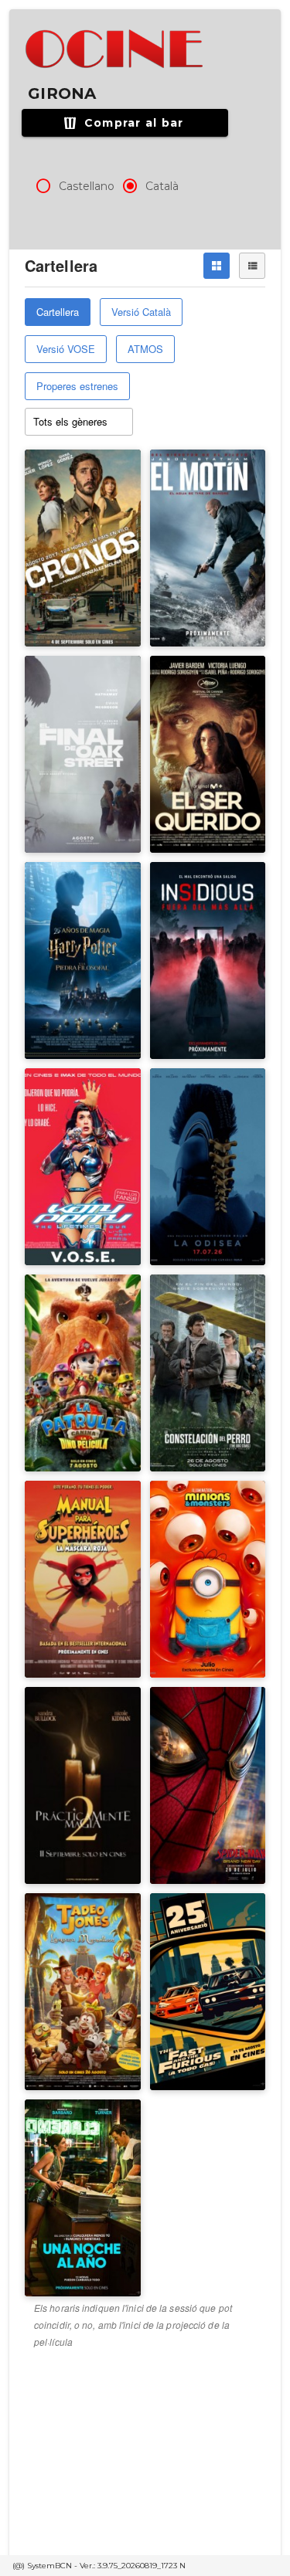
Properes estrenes (77, 386)
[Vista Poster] (217, 266)
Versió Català (141, 312)
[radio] (43, 186)
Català (162, 186)
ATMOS (145, 349)
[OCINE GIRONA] (116, 49)
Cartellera (58, 312)
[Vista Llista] (252, 266)
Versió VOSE (66, 349)
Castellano (87, 186)
